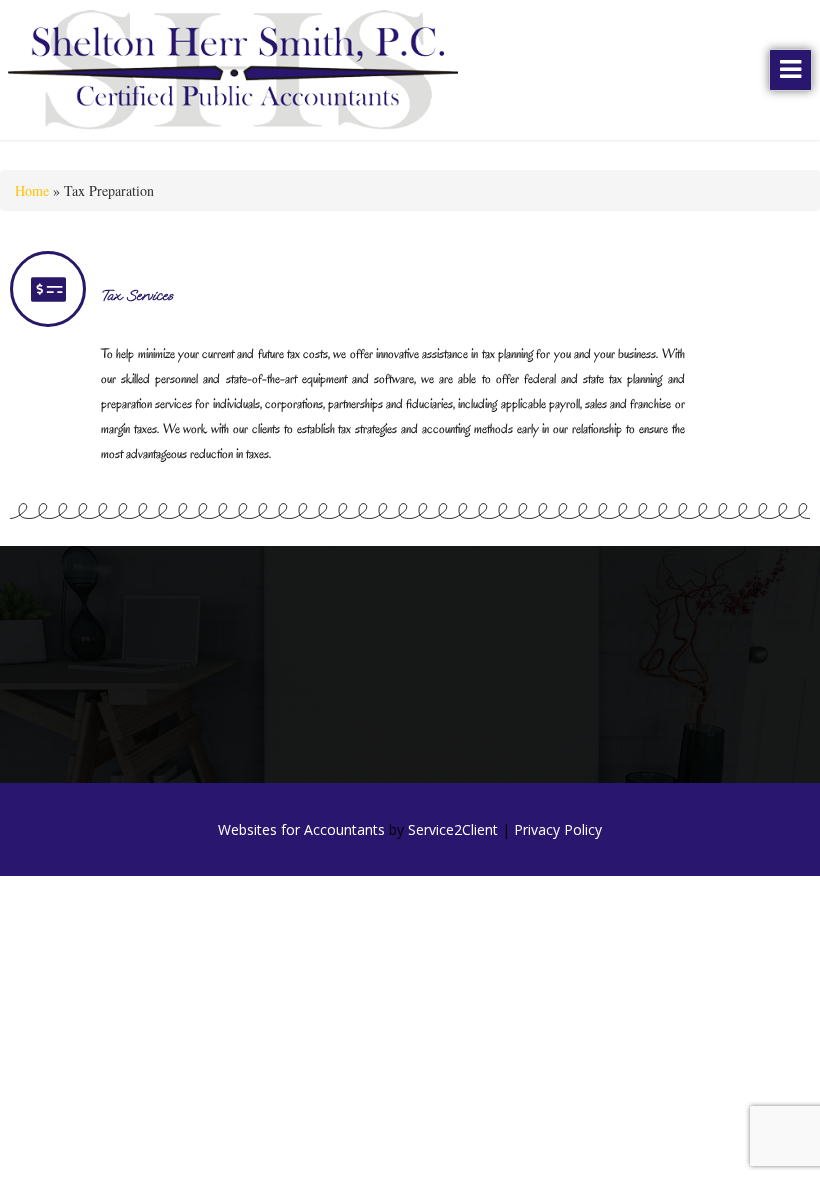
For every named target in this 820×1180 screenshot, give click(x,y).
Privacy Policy (558, 829)
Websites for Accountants (301, 829)
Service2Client (453, 829)
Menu (790, 70)
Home (32, 190)
